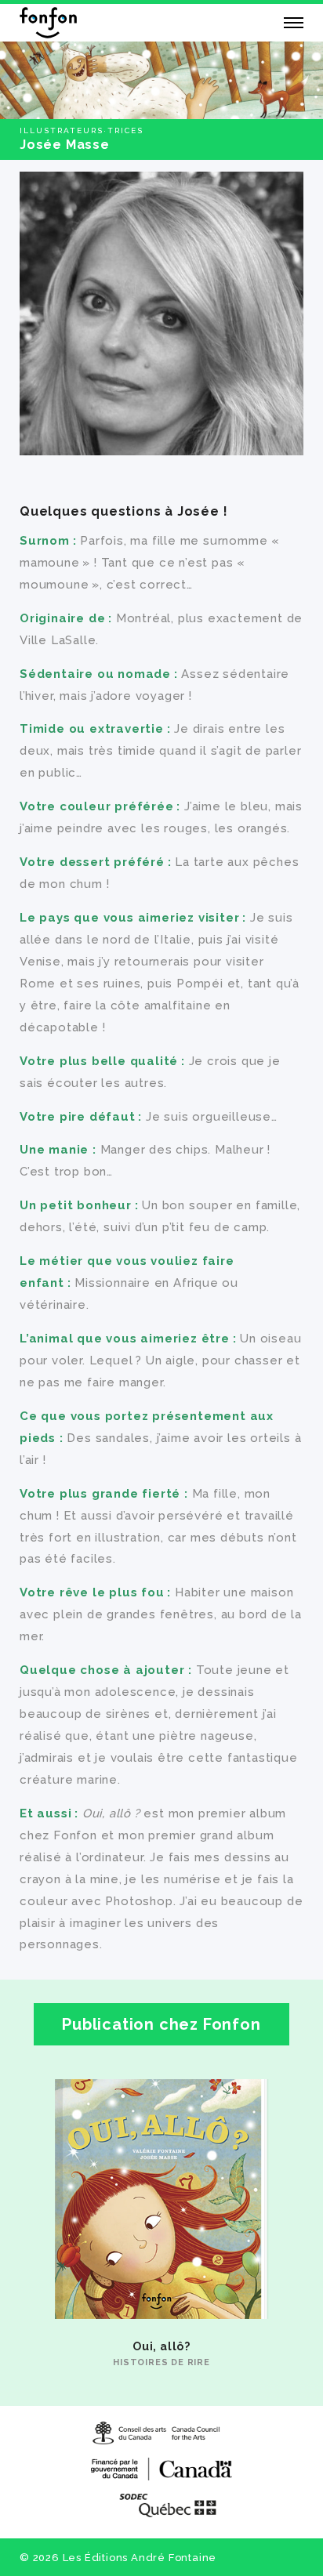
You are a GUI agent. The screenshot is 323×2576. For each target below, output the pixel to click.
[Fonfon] (48, 23)
